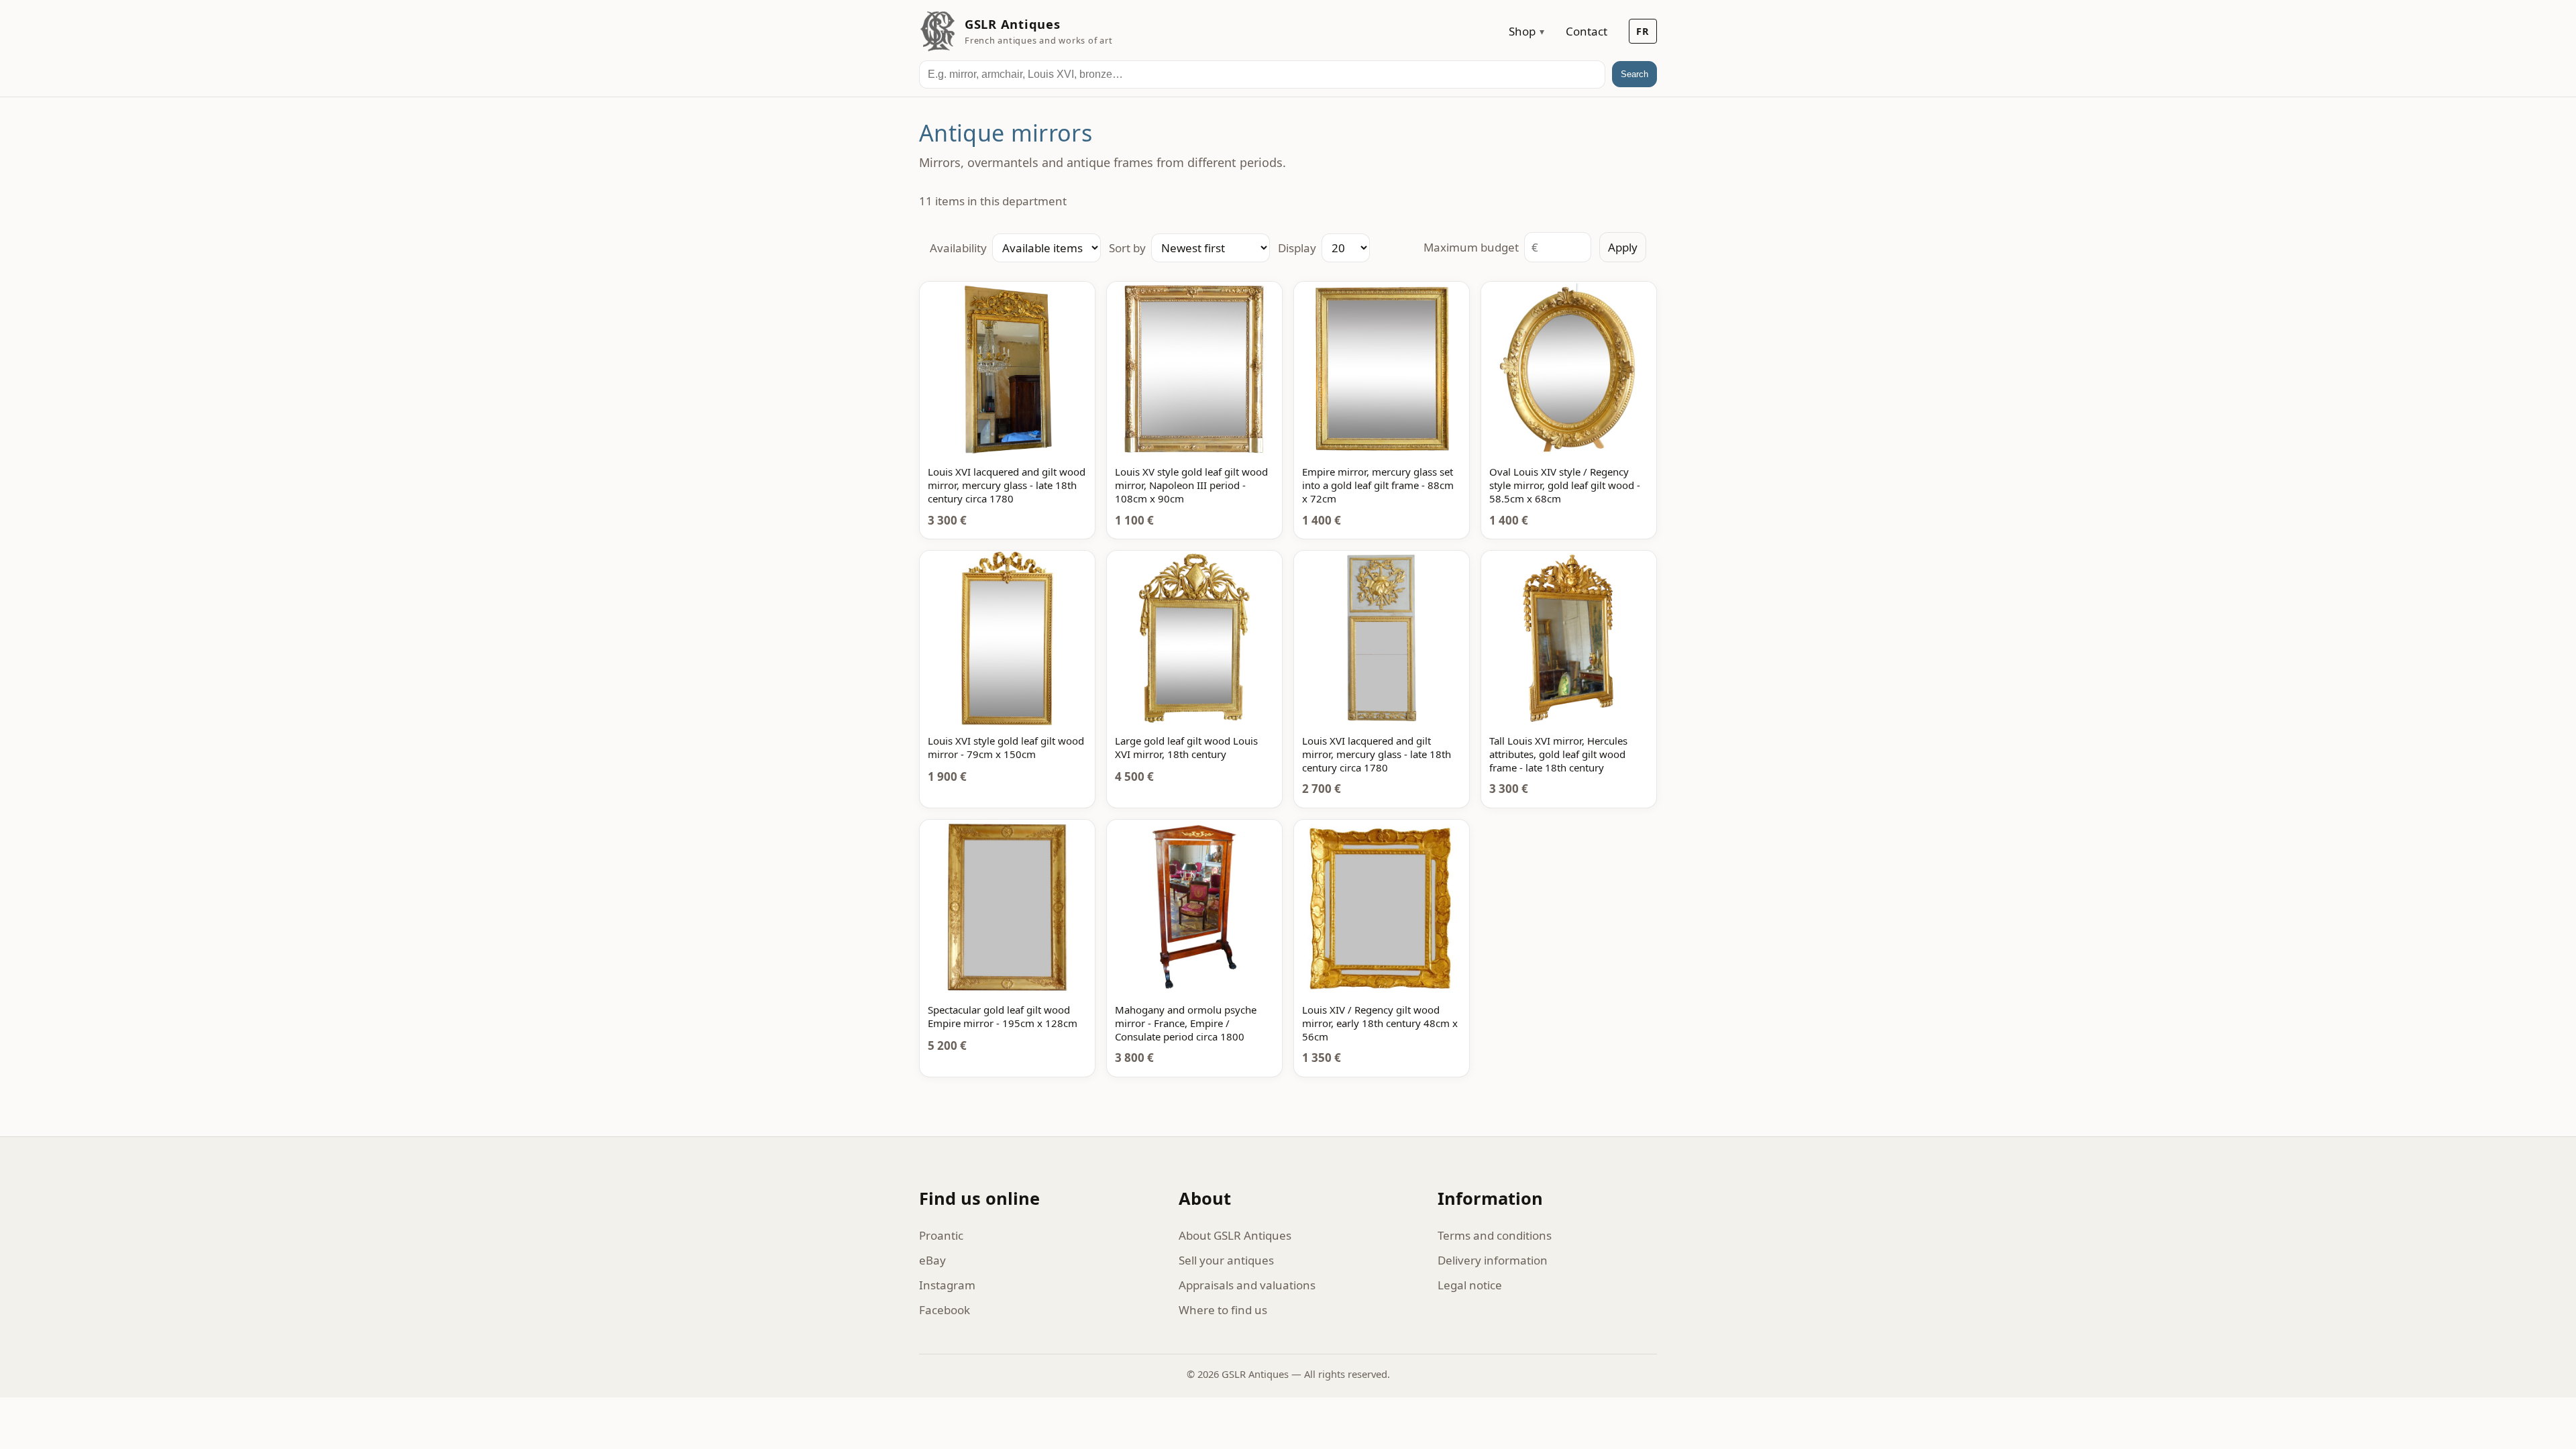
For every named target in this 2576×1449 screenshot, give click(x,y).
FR (1643, 31)
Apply (1623, 247)
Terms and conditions (1495, 1235)
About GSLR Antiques (1235, 1235)
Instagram (947, 1285)
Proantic (941, 1235)
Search (1634, 74)
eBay (932, 1260)
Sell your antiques (1226, 1260)
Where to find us (1223, 1310)
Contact (1587, 31)
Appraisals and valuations (1247, 1285)
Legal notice (1470, 1285)
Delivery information (1493, 1260)
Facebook (945, 1310)
